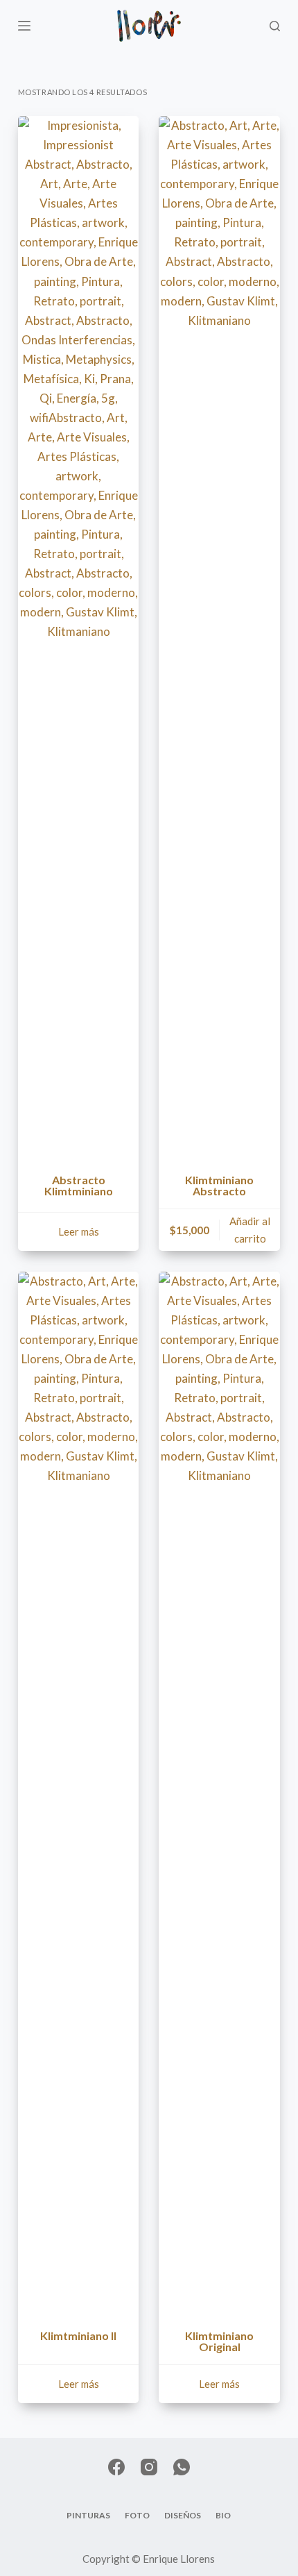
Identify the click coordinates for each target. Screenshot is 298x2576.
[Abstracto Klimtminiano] (79, 637)
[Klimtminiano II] (79, 1792)
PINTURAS (88, 2515)
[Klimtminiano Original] (219, 1792)
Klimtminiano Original (219, 2341)
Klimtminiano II (78, 2335)
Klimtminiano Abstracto (219, 1185)
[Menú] (24, 26)
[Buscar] (275, 26)
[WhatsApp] (182, 2467)
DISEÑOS (183, 2515)
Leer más (79, 1231)
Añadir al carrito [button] (250, 1230)
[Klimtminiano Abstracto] (219, 637)
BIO (223, 2515)
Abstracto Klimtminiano (79, 1185)
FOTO (137, 2515)
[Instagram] (149, 2467)
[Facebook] (116, 2467)
